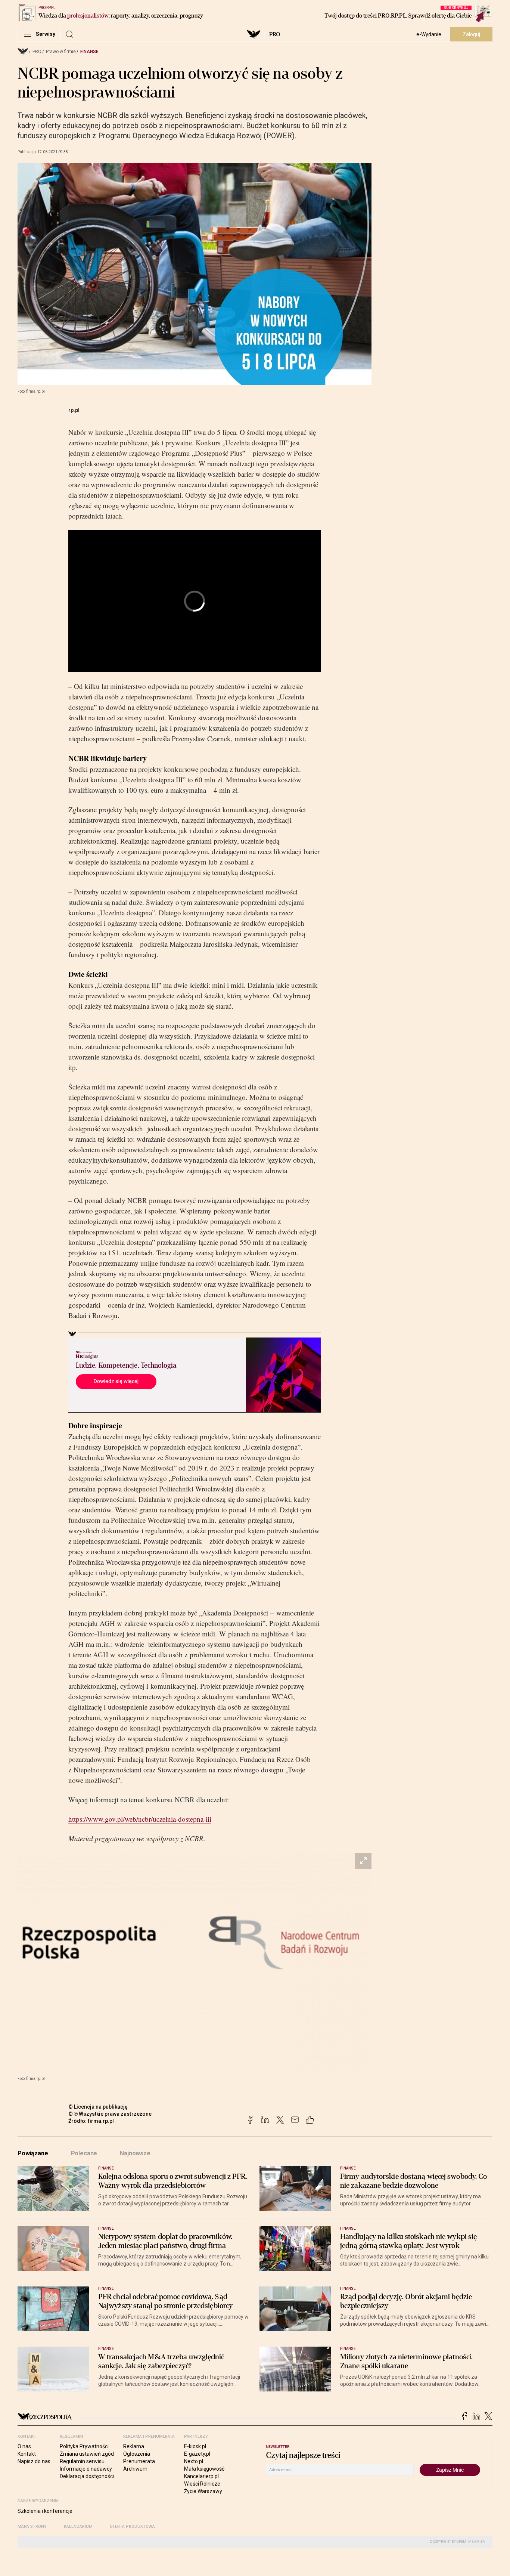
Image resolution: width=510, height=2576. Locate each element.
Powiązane (33, 2153)
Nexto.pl (194, 2461)
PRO (275, 34)
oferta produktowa (132, 2526)
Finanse (89, 52)
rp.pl (74, 410)
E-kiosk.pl (195, 2446)
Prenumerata (139, 2461)
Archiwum (135, 2469)
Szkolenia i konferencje (45, 2511)
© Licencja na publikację (98, 2107)
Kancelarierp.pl (201, 2476)
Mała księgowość (204, 2469)
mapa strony (32, 2526)
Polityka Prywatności (84, 2446)
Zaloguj (471, 34)
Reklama (134, 2446)
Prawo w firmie (61, 52)
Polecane (84, 2153)
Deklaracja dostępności (87, 2476)
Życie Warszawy (203, 2491)
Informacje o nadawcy (86, 2469)
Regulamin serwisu (82, 2461)
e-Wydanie (429, 34)
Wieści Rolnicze (202, 2484)
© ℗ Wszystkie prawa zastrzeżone (110, 2114)
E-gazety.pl (197, 2454)
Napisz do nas (34, 2461)
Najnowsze (135, 2153)
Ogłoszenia (137, 2454)
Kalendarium (78, 2526)
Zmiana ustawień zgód (87, 2454)
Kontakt (27, 2454)
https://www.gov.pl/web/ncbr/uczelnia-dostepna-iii (140, 1819)
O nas (24, 2446)
